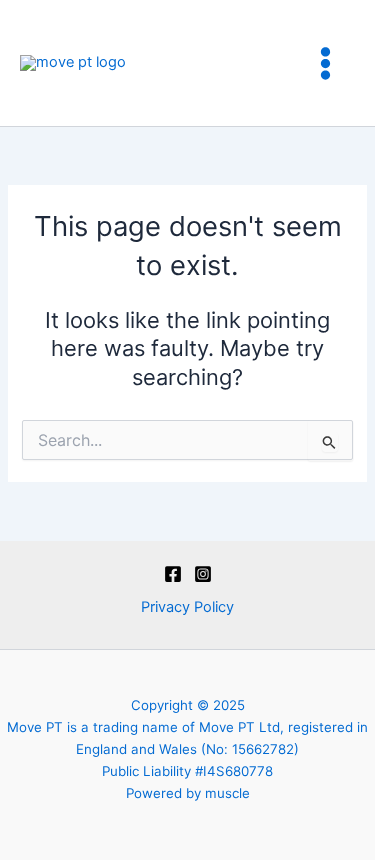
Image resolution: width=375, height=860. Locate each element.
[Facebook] (173, 574)
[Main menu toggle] (325, 63)
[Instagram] (203, 574)
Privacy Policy (187, 607)
